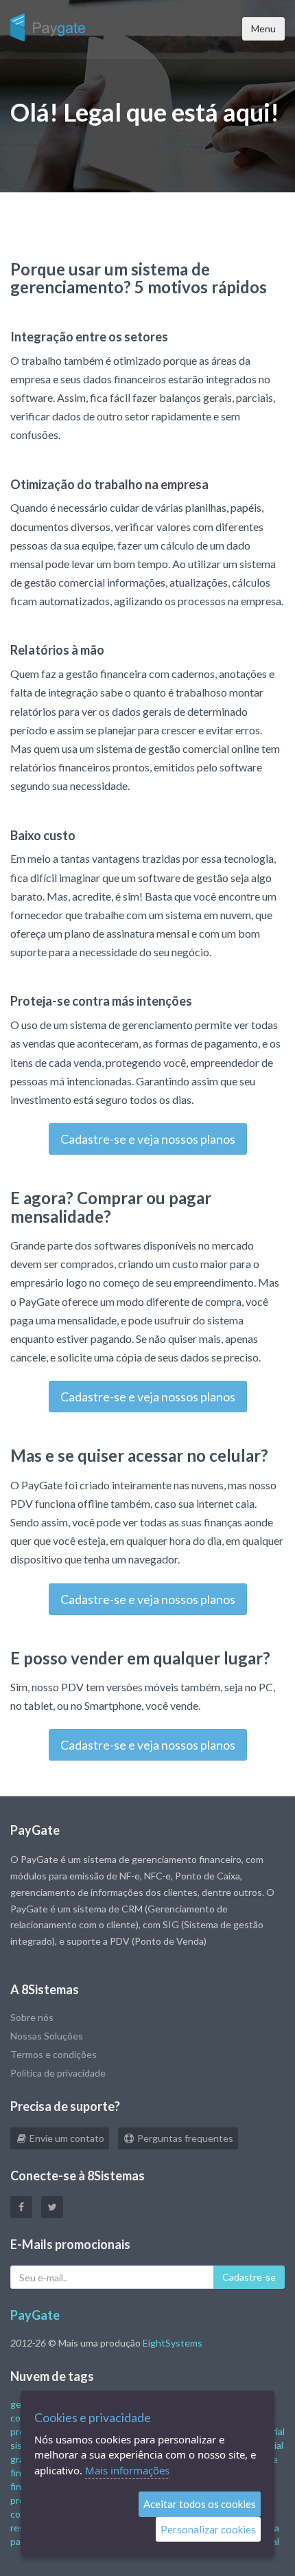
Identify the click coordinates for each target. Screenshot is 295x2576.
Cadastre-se (249, 2277)
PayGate (35, 2315)
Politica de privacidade (58, 2073)
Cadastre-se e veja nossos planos (148, 1139)
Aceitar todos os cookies (200, 2504)
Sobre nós (32, 2017)
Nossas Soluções (47, 2036)
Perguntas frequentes (184, 2138)
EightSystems (173, 2343)
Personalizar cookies (208, 2529)
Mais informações (127, 2470)
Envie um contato (66, 2138)
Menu (263, 29)
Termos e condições (54, 2054)
